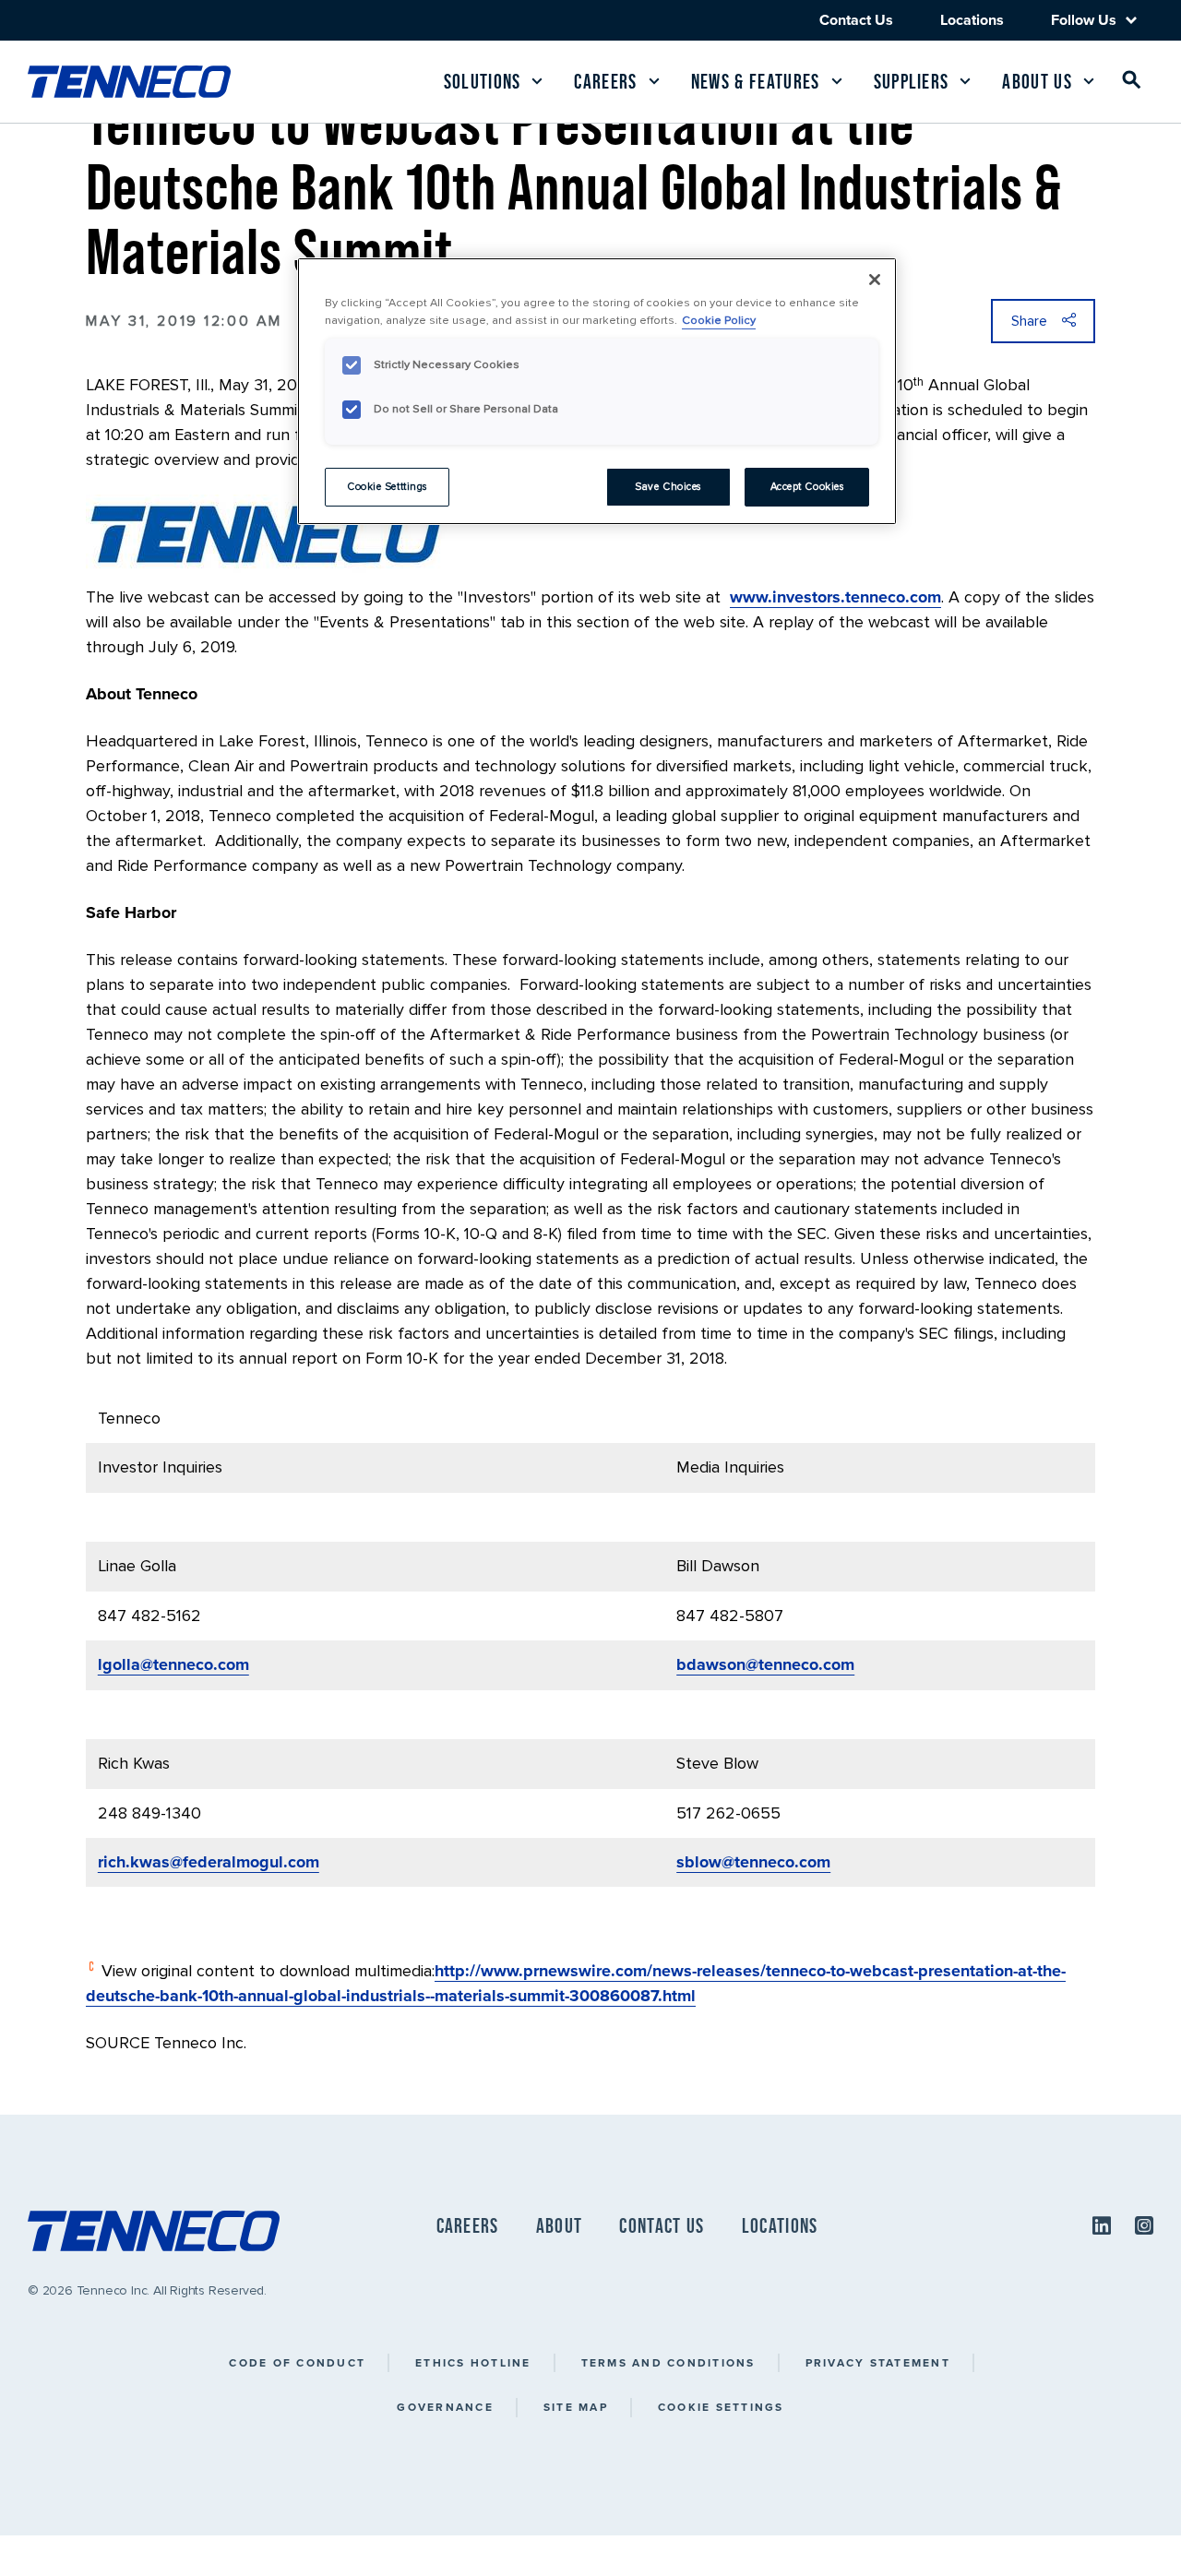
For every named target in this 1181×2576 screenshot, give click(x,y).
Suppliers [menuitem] (912, 82)
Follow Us (1084, 20)
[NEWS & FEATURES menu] (837, 81)
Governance (445, 2407)
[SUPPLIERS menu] (965, 81)
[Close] (875, 280)
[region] (597, 391)
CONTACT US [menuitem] (662, 2226)
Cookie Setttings (387, 487)
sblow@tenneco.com (753, 1862)
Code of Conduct (297, 2362)
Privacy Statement (878, 2362)
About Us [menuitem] (1037, 82)
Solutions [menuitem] (483, 82)
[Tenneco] (129, 82)
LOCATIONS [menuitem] (780, 2226)
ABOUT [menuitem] (560, 2226)
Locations (972, 20)
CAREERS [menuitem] (468, 2226)
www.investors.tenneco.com (835, 597)
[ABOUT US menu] (1089, 81)
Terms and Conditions (668, 2362)
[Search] (1132, 83)
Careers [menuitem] (605, 82)
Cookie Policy (719, 320)
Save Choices (668, 487)
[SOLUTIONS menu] (537, 81)
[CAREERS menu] (654, 81)
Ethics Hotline (473, 2362)
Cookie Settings (721, 2407)
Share (1029, 321)
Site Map (576, 2407)
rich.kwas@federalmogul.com (209, 1862)
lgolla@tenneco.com (173, 1664)
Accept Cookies (807, 487)
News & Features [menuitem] (756, 82)
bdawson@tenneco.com (765, 1664)
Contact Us (856, 20)
